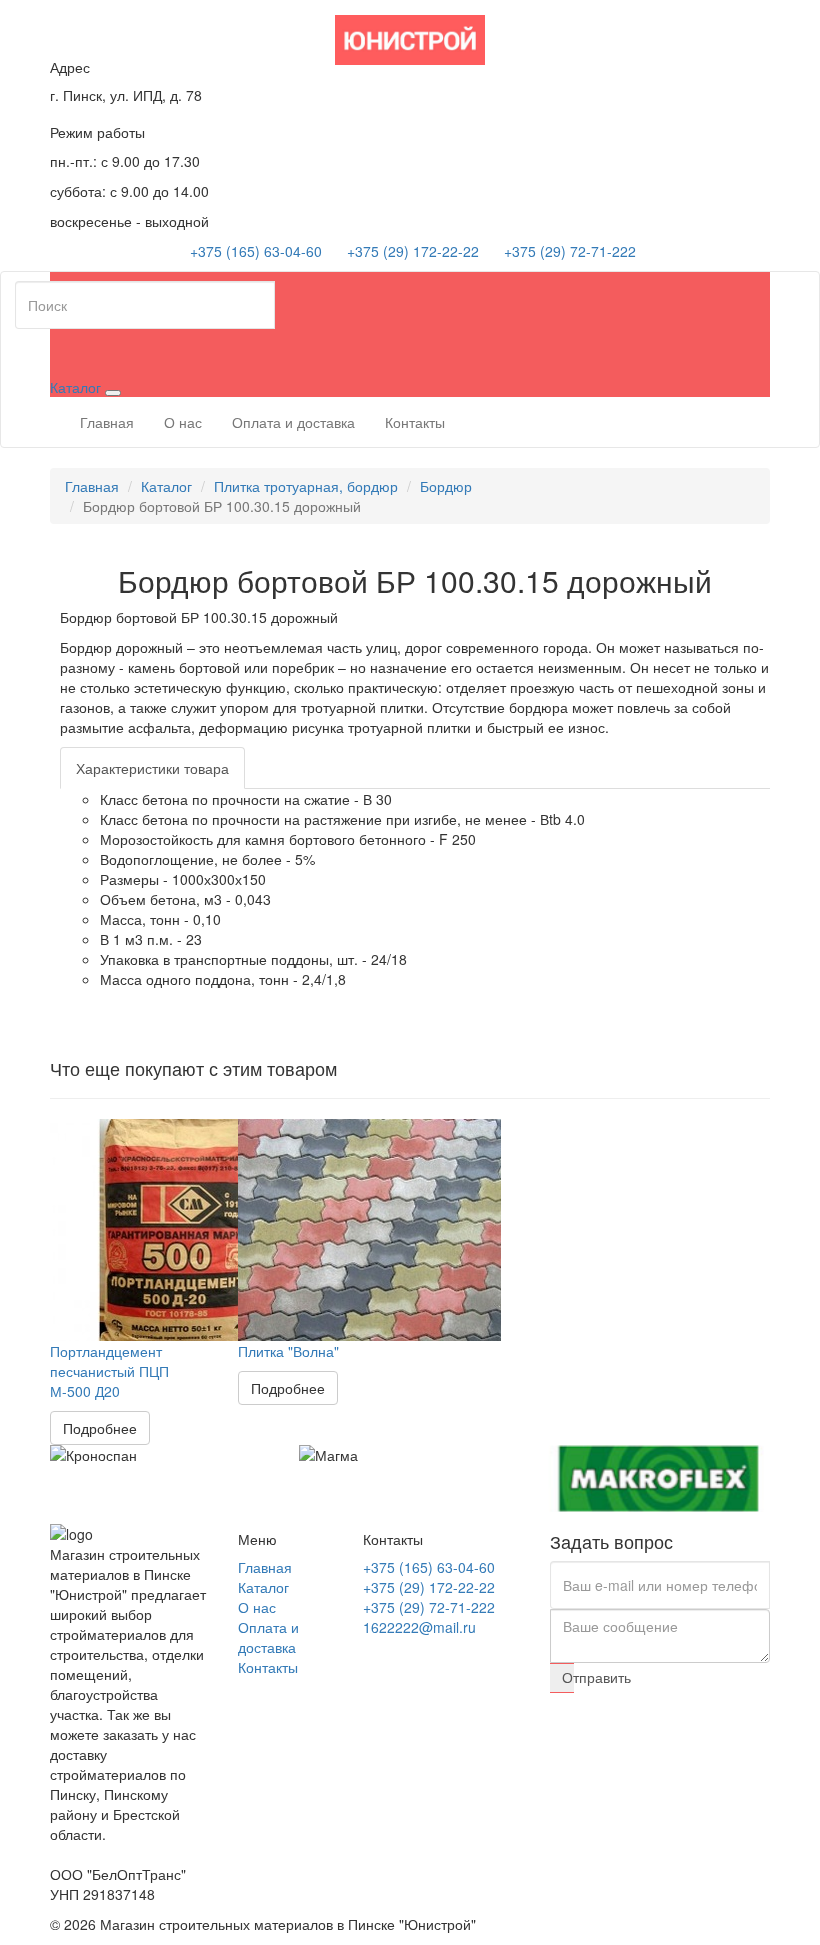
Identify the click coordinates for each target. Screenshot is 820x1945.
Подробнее (100, 1428)
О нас (183, 422)
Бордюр (446, 486)
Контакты (415, 422)
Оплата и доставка (293, 422)
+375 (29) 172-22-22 (413, 251)
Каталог (166, 486)
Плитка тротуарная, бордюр (306, 486)
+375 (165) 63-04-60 (256, 251)
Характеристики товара (152, 768)
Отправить (568, 1677)
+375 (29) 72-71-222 (570, 251)
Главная (107, 422)
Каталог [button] (77, 387)
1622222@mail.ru (419, 1627)
